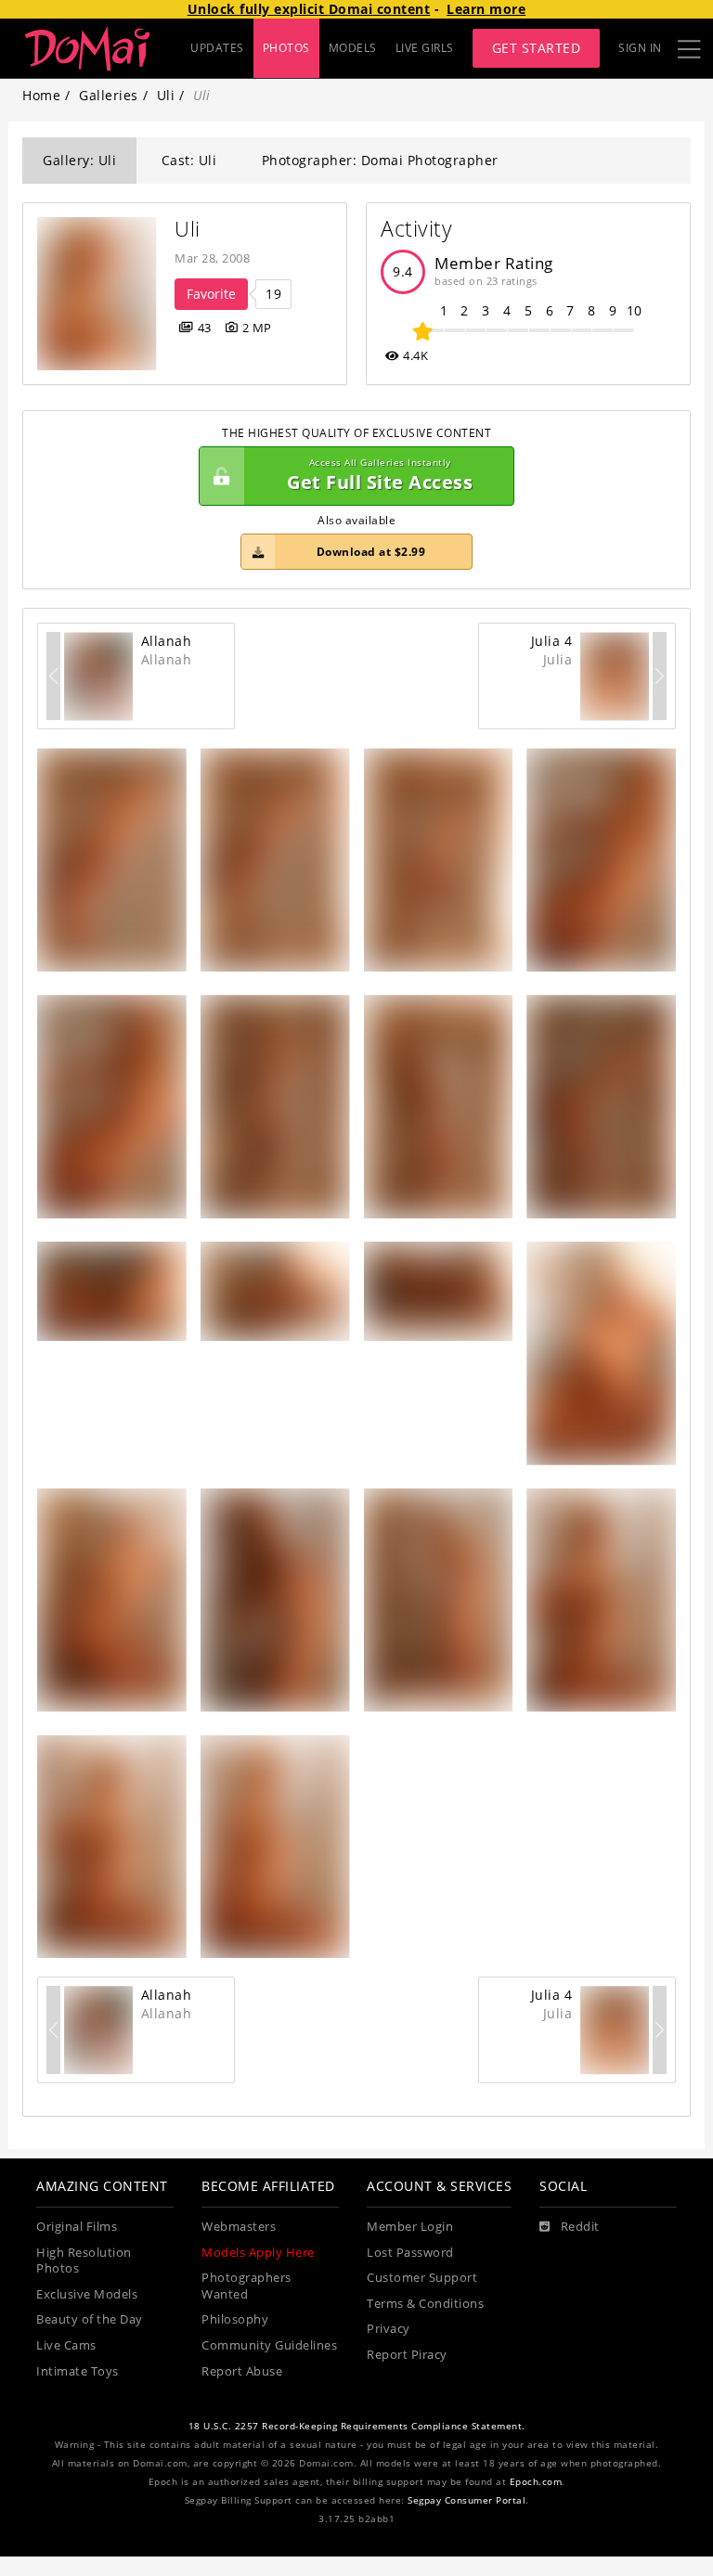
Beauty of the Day (90, 2319)
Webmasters (239, 2227)
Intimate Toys (78, 2371)
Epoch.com (536, 2482)
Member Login (410, 2227)
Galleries (109, 95)
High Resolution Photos (84, 2261)
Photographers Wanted (246, 2286)
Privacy (389, 2329)
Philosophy (235, 2319)
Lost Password (410, 2253)
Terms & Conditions (425, 2304)
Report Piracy (407, 2355)
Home (41, 95)
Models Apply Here (258, 2253)
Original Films (77, 2227)
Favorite (211, 294)
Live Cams (66, 2345)
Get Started (537, 48)
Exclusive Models (87, 2294)
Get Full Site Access (380, 476)
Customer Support (422, 2278)
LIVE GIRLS (425, 48)
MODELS (353, 48)
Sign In (640, 48)
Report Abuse (242, 2371)
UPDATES (217, 48)
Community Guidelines (269, 2345)
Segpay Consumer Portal (467, 2500)
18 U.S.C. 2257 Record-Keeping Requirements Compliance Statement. (357, 2426)
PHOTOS (286, 48)
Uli (166, 95)
